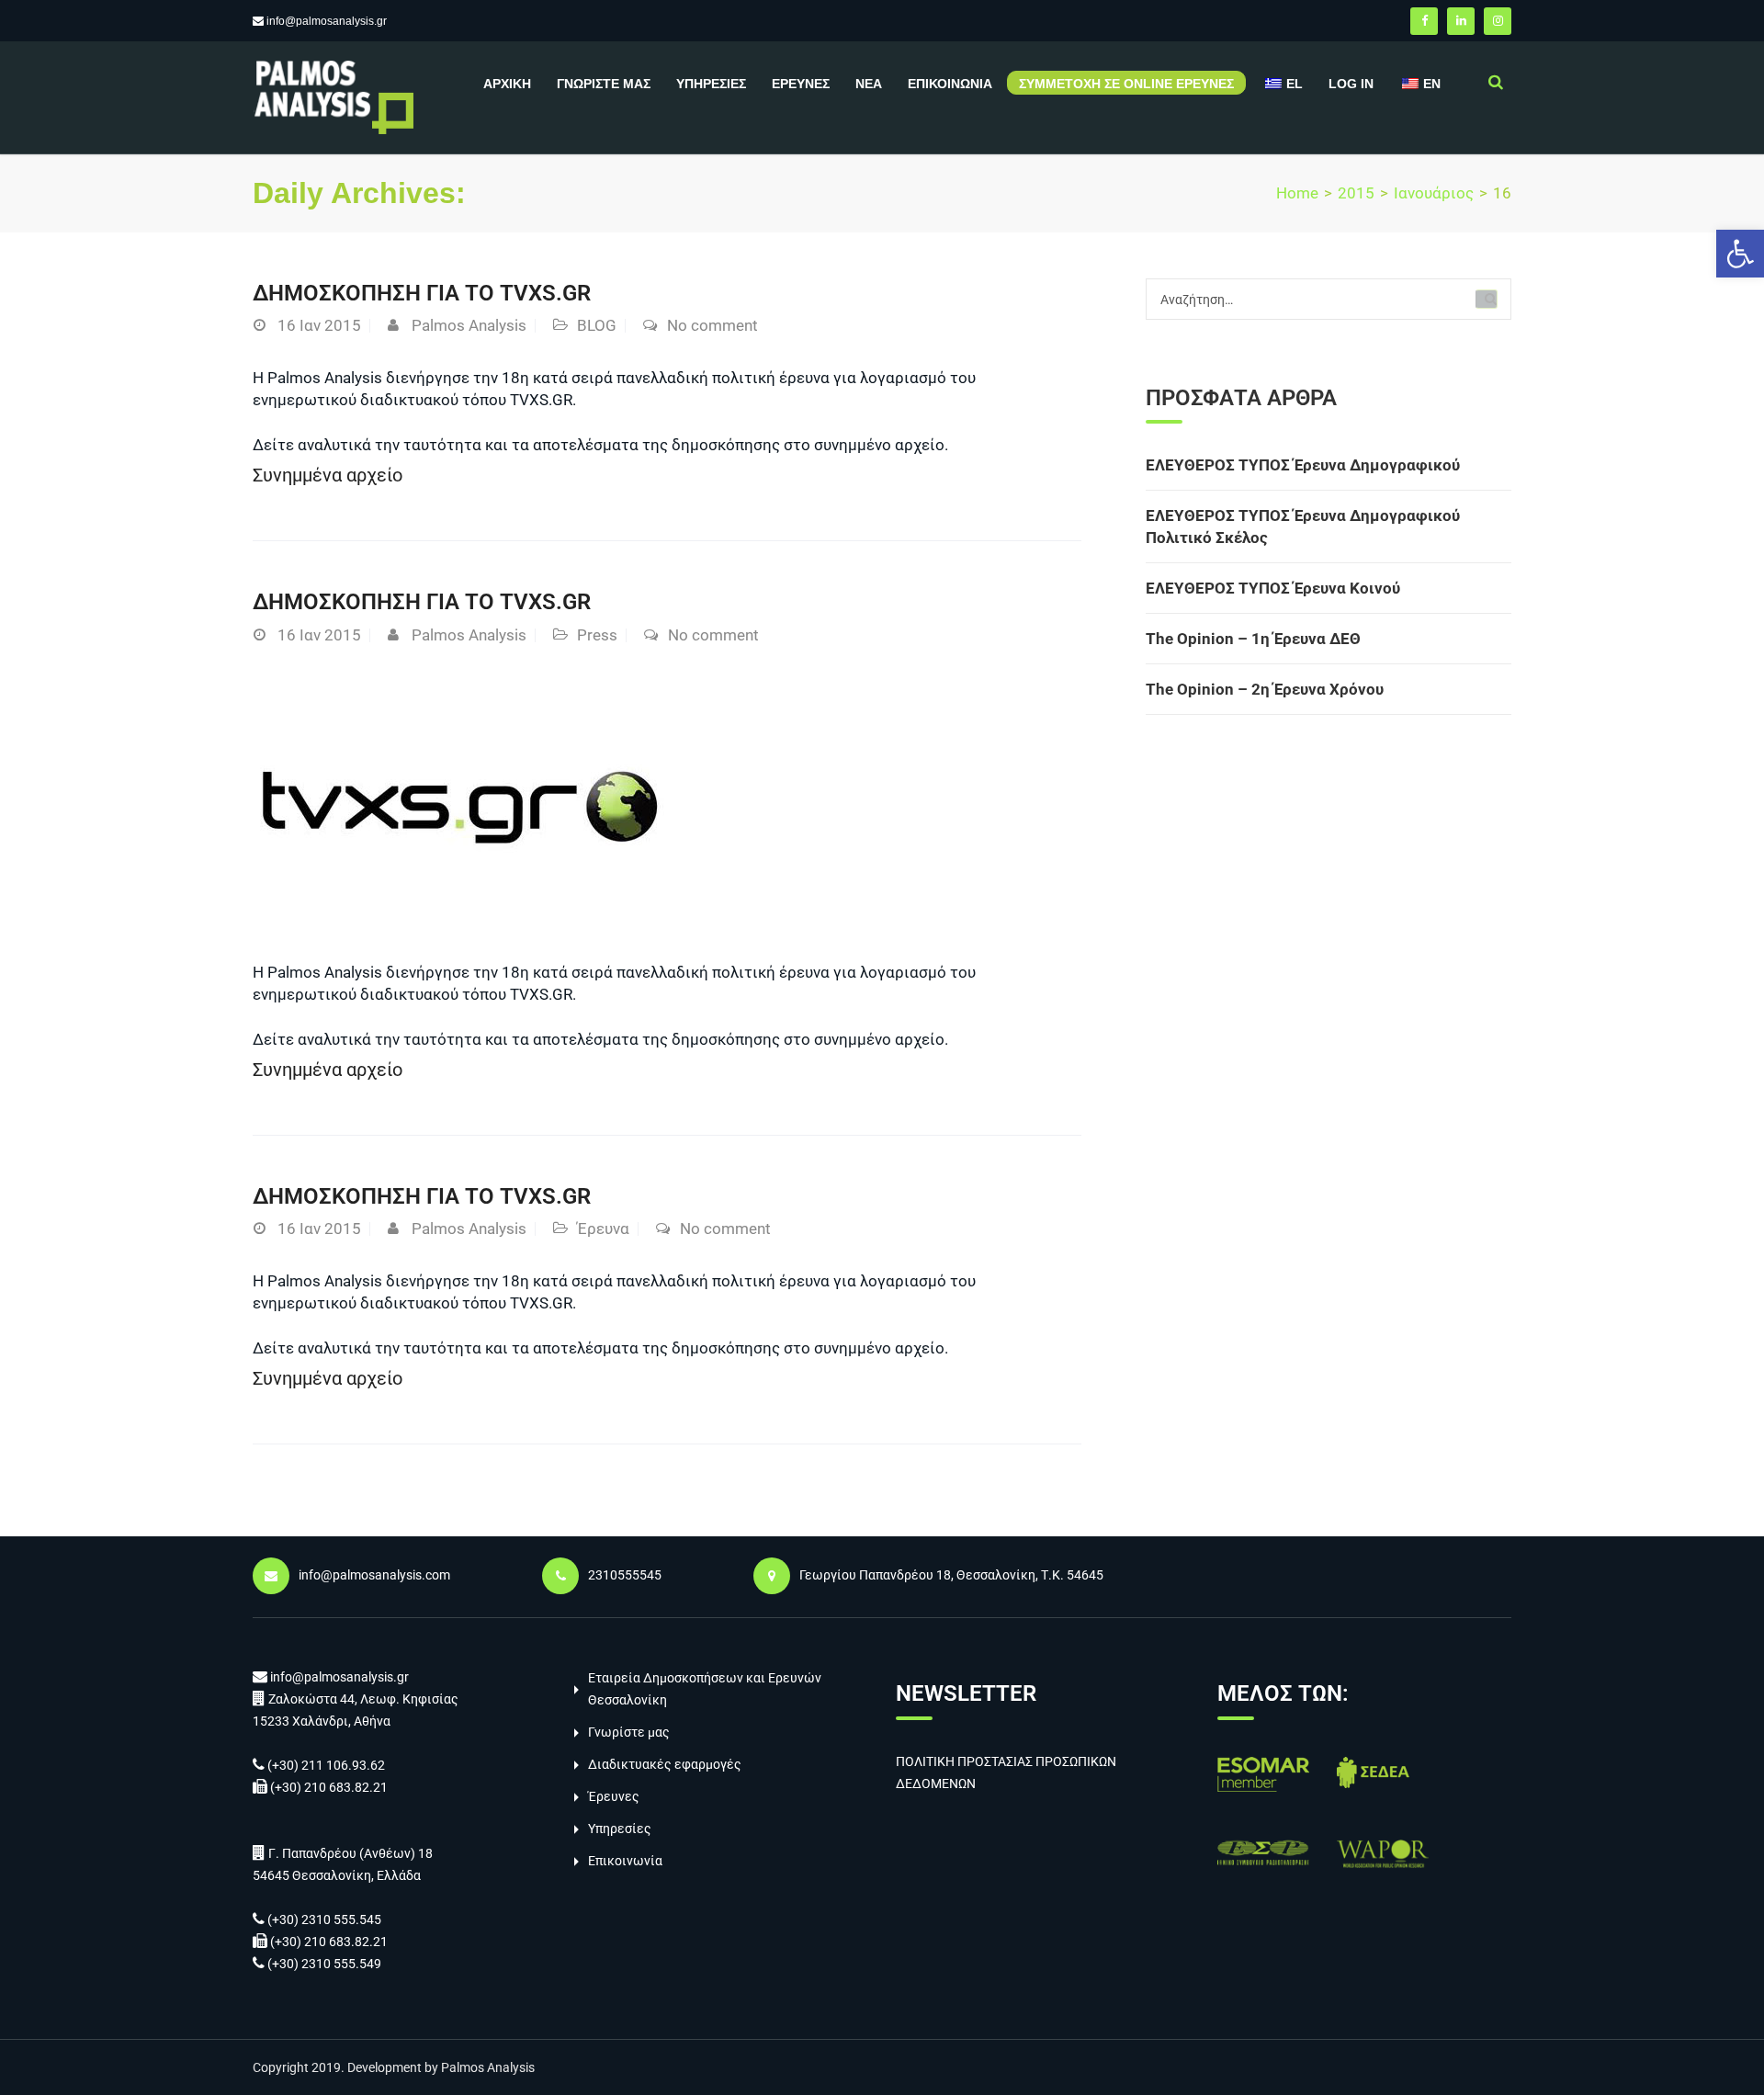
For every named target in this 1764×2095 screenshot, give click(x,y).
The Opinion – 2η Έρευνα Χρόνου (1265, 689)
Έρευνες (801, 84)
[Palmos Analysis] (333, 96)
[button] (1740, 254)
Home (1297, 193)
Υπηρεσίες (711, 84)
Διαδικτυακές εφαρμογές (665, 1764)
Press (597, 635)
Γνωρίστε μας (604, 84)
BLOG (597, 325)
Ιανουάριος (1434, 193)
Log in (1351, 84)
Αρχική (507, 84)
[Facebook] (1424, 21)
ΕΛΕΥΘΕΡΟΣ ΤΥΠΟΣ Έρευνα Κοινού (1273, 588)
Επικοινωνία (950, 84)
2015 (1356, 193)
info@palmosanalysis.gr (327, 21)
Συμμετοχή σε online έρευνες (1126, 84)
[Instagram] (1498, 21)
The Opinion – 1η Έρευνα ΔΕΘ (1253, 639)
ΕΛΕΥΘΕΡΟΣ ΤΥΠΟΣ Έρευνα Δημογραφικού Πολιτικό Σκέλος (1303, 527)
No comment (712, 325)
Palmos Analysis (469, 325)
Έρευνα (603, 1229)
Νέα (869, 84)
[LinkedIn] (1461, 21)
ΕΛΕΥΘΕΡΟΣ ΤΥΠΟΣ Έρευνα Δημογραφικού (1303, 465)
